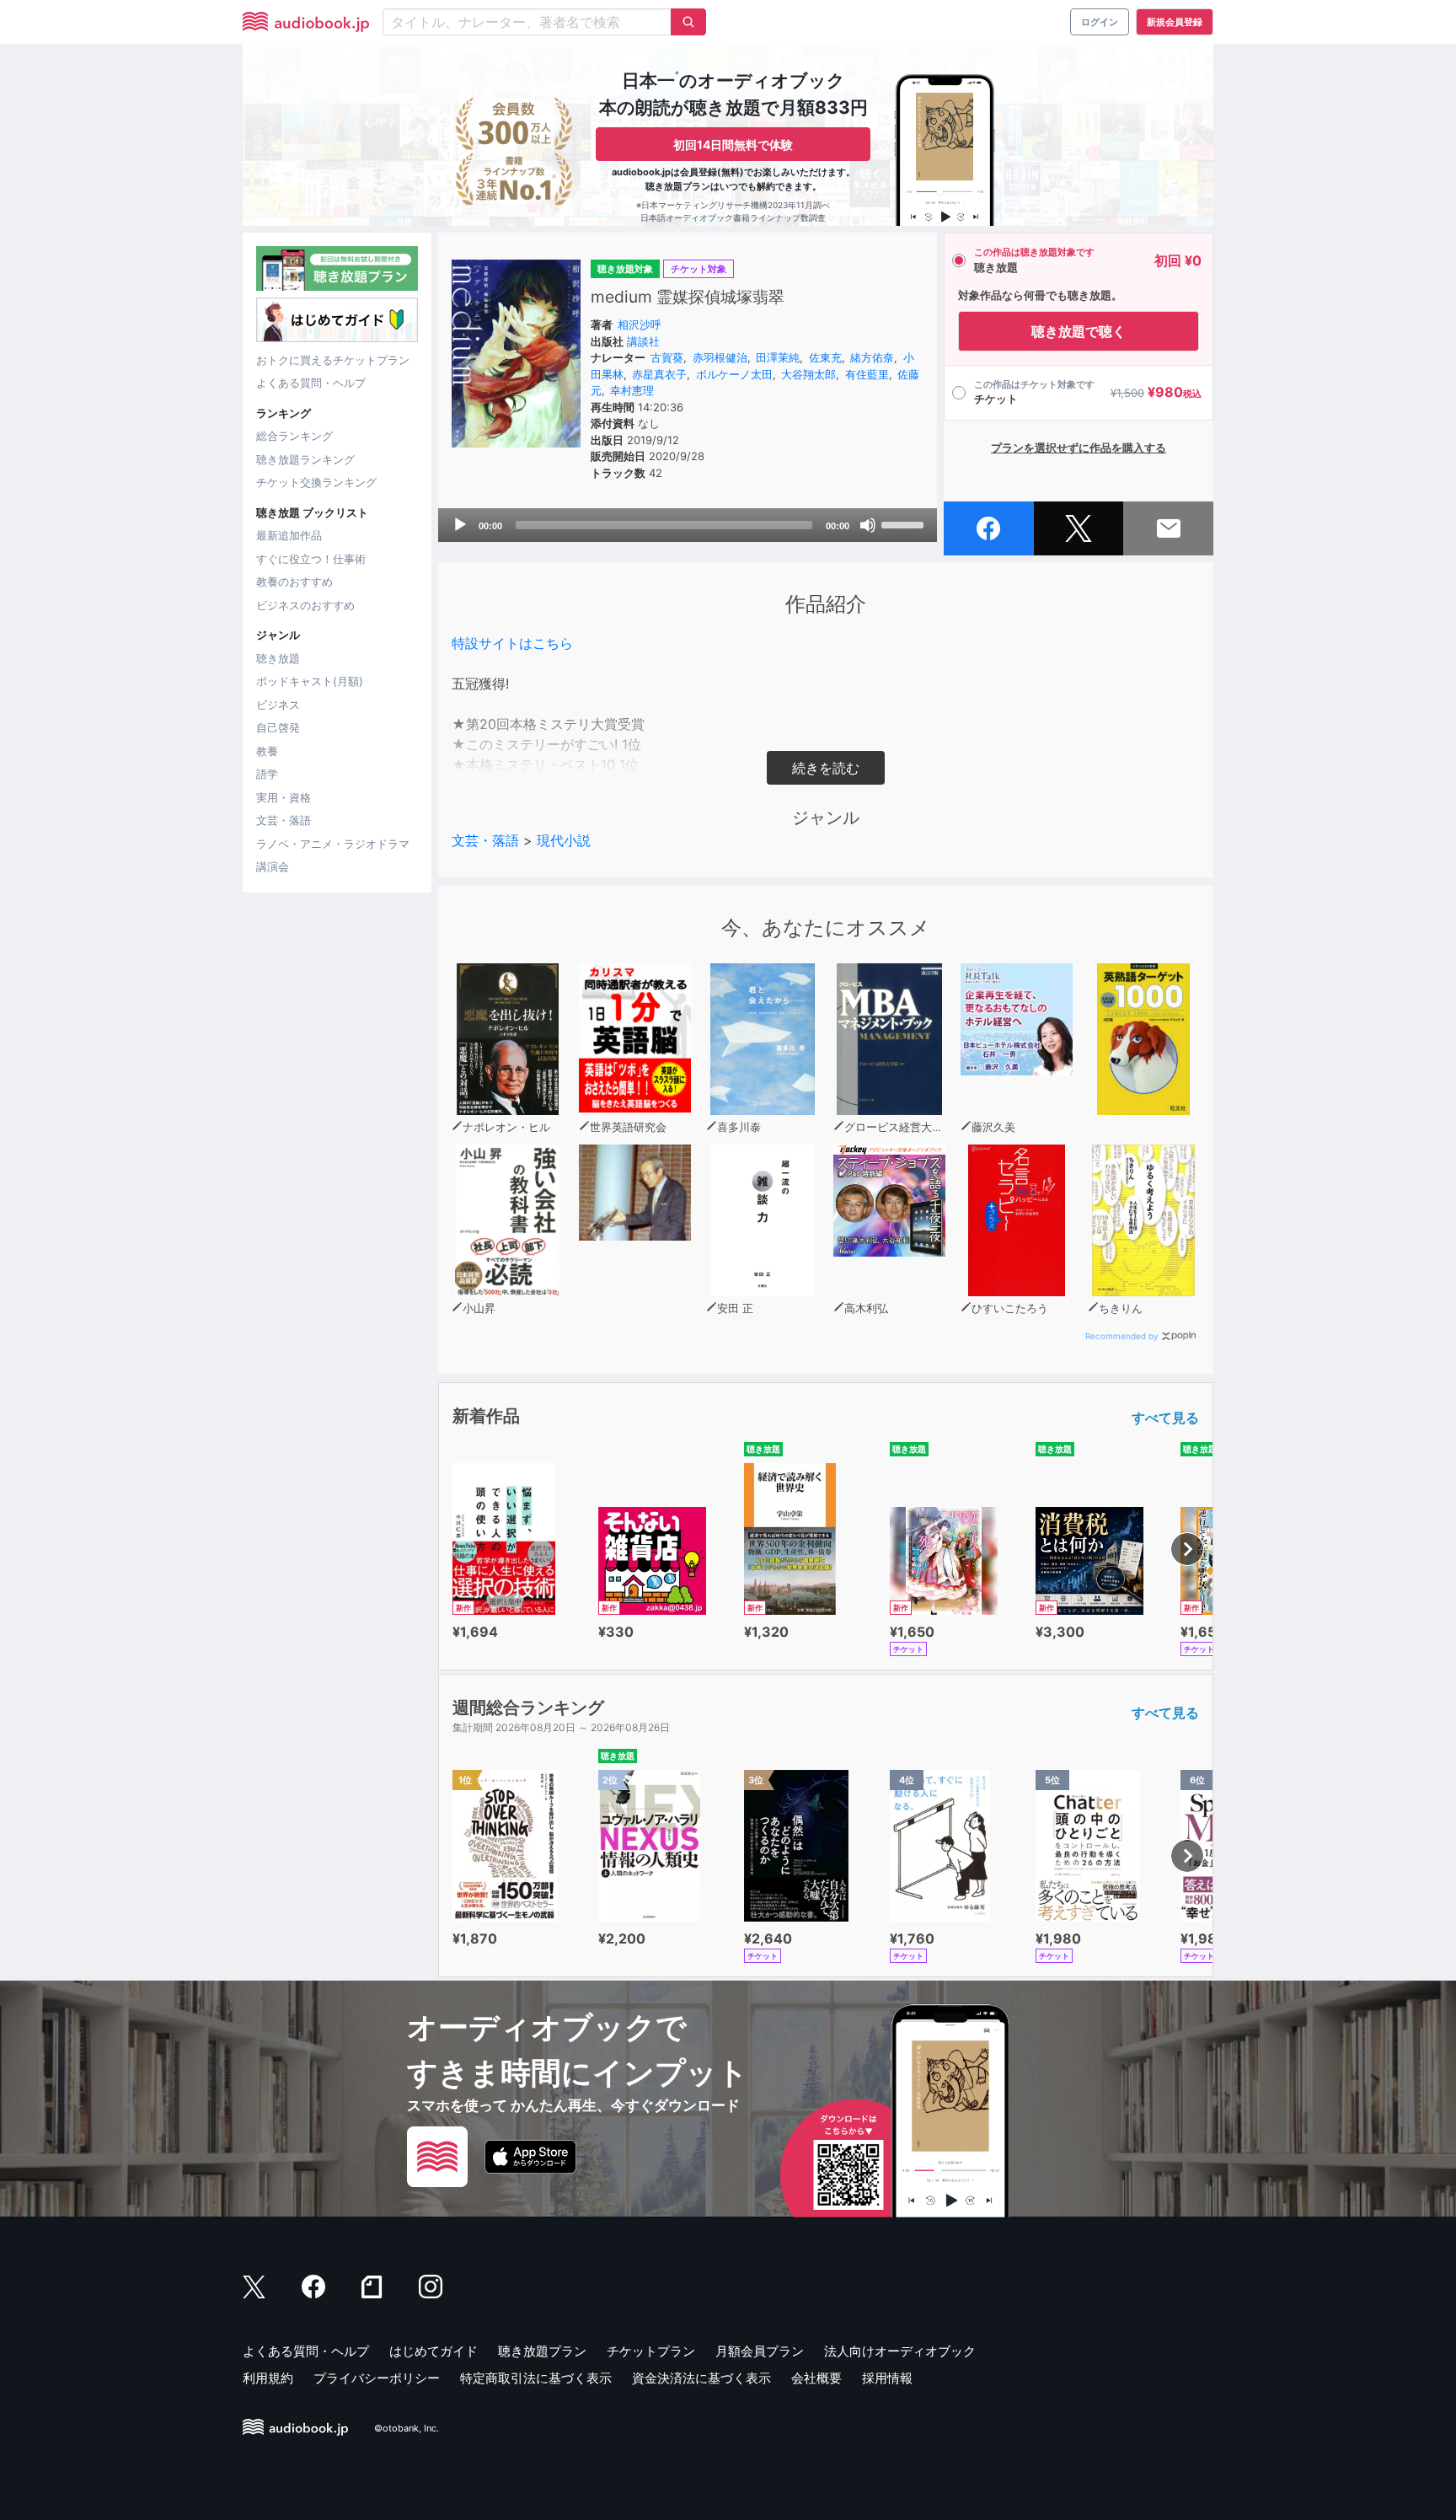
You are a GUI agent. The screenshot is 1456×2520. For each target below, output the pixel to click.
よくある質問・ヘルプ (311, 383)
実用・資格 (284, 797)
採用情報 (887, 2378)
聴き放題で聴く (1079, 331)
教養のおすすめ (294, 582)
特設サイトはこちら (512, 643)
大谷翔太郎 (808, 374)
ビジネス (278, 705)
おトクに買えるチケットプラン (333, 360)
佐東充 (825, 357)
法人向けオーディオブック (900, 2351)
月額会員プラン (760, 2351)
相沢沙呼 (640, 324)
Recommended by (1122, 1336)
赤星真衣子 (659, 374)
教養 (267, 751)
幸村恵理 (632, 390)
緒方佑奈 (872, 357)
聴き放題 (278, 658)
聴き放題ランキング (305, 459)
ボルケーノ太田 (734, 374)
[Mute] (868, 525)
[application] (688, 525)
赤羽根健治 (720, 357)
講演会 (273, 866)
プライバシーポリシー (377, 2378)
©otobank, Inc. (407, 2428)
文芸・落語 (284, 820)
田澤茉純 (778, 357)
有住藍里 (867, 374)
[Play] (460, 525)
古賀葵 (667, 357)
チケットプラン (651, 2351)
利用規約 (268, 2378)
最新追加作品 (289, 535)
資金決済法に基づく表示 (701, 2378)
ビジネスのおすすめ (305, 605)
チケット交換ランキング (316, 482)
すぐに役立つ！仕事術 (311, 559)
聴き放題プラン (542, 2351)
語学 (267, 774)
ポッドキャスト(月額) (310, 681)
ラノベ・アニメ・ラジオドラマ (333, 844)
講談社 (643, 341)
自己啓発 (278, 727)
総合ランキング (294, 436)
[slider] (905, 523)
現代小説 (564, 840)
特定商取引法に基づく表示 (536, 2378)
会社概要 (816, 2378)
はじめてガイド (434, 2351)
